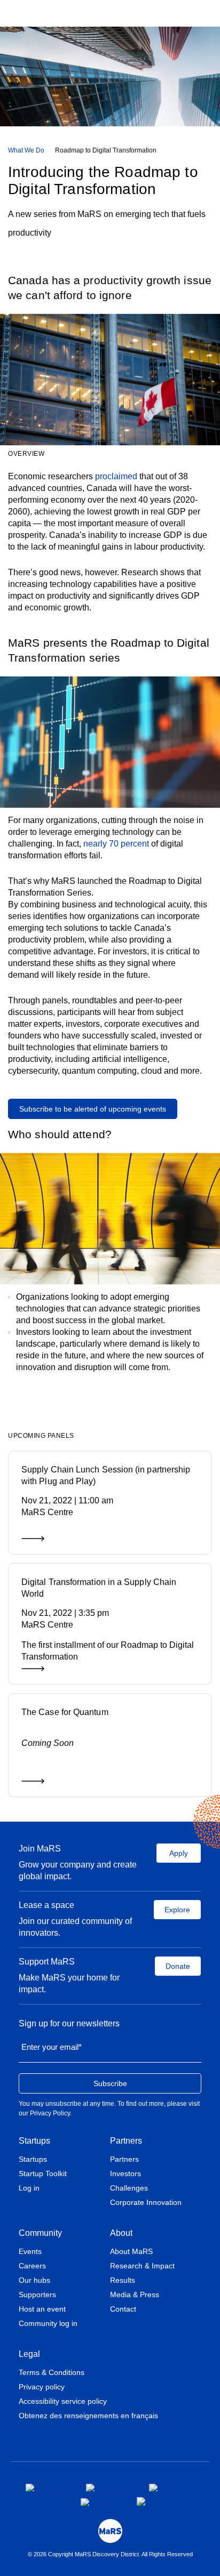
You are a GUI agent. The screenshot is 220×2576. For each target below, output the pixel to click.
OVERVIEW (26, 454)
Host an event (42, 2309)
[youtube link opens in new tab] (100, 2502)
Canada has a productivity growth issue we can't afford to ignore (110, 288)
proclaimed (116, 476)
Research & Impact (142, 2266)
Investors (125, 2173)
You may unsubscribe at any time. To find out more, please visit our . (109, 2108)
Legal (29, 2354)
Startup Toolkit (43, 2173)
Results (123, 2280)
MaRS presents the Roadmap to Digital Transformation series (109, 650)
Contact (123, 2309)
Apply (179, 1853)
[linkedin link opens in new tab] (168, 2488)
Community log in (48, 2323)
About (121, 2233)
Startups (34, 2141)
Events (30, 2251)
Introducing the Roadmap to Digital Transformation (103, 180)
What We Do (26, 150)
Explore (177, 1910)
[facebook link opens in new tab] (47, 2488)
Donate (178, 1966)
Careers (32, 2266)
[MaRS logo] (110, 2531)
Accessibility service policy (63, 2401)
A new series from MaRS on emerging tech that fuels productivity (107, 223)
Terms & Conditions (52, 2372)
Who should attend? (60, 1134)
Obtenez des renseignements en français (88, 2416)
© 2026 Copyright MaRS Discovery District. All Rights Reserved (110, 2554)
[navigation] (110, 150)
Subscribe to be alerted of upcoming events (93, 1109)
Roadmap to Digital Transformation (106, 150)
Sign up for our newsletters (69, 2023)
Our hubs (34, 2280)
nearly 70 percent (116, 844)
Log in (29, 2188)
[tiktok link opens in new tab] (142, 2501)
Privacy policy (42, 2387)
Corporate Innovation (146, 2202)
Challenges (129, 2188)
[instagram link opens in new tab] (109, 2488)
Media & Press (135, 2295)
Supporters (37, 2295)
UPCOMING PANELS (41, 1436)
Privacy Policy (50, 2113)
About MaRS (131, 2251)
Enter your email (52, 2047)
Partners (126, 2141)
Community (40, 2233)
